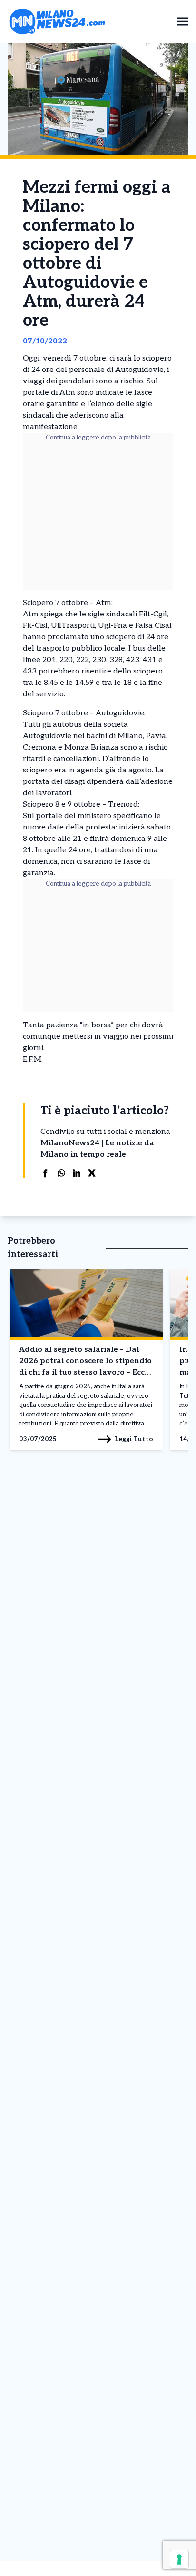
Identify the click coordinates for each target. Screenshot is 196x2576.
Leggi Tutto (134, 1439)
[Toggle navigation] (183, 21)
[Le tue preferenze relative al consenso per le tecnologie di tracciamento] (179, 2559)
